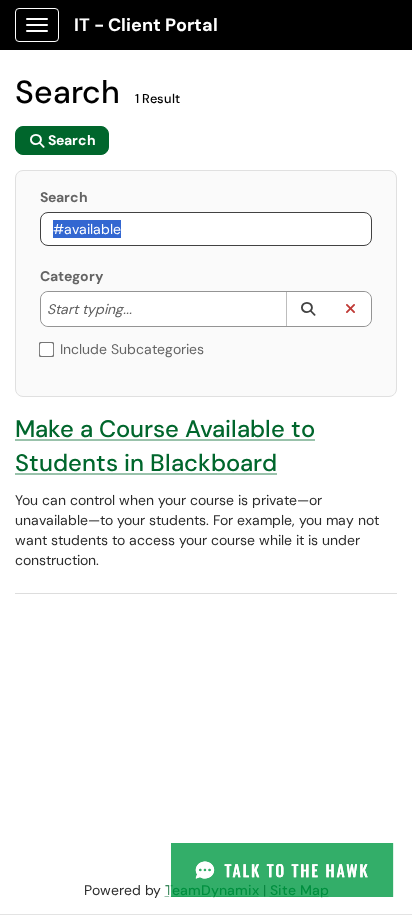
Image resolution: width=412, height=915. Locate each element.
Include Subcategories (132, 349)
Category (71, 276)
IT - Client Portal (146, 25)
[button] (307, 309)
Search (64, 197)
